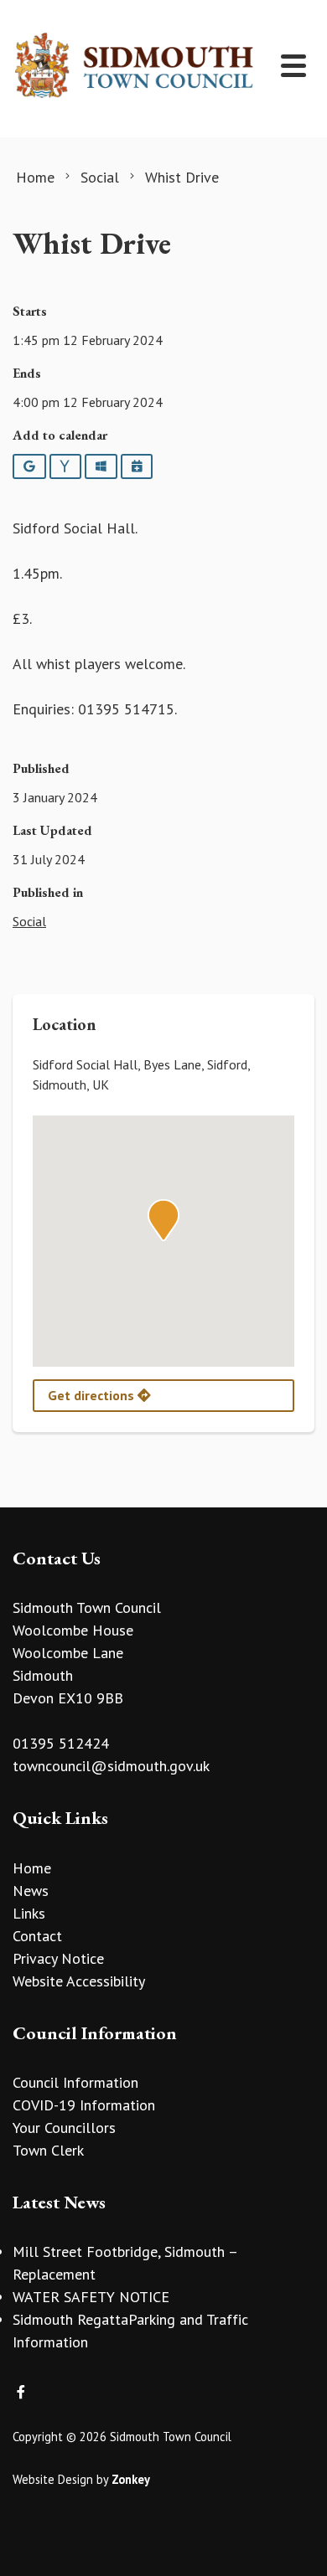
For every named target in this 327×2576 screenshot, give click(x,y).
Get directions (93, 1395)
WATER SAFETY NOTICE (91, 2297)
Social (29, 921)
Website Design (53, 2479)
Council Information (75, 2082)
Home (32, 1868)
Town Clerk (48, 2150)
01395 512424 (61, 1743)
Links (29, 1913)
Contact (37, 1936)
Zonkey (131, 2479)
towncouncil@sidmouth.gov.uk (111, 1766)
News (31, 1891)
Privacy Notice (58, 1958)
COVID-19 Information (84, 2105)
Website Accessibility (79, 1981)
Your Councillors (64, 2128)
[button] (163, 1220)
